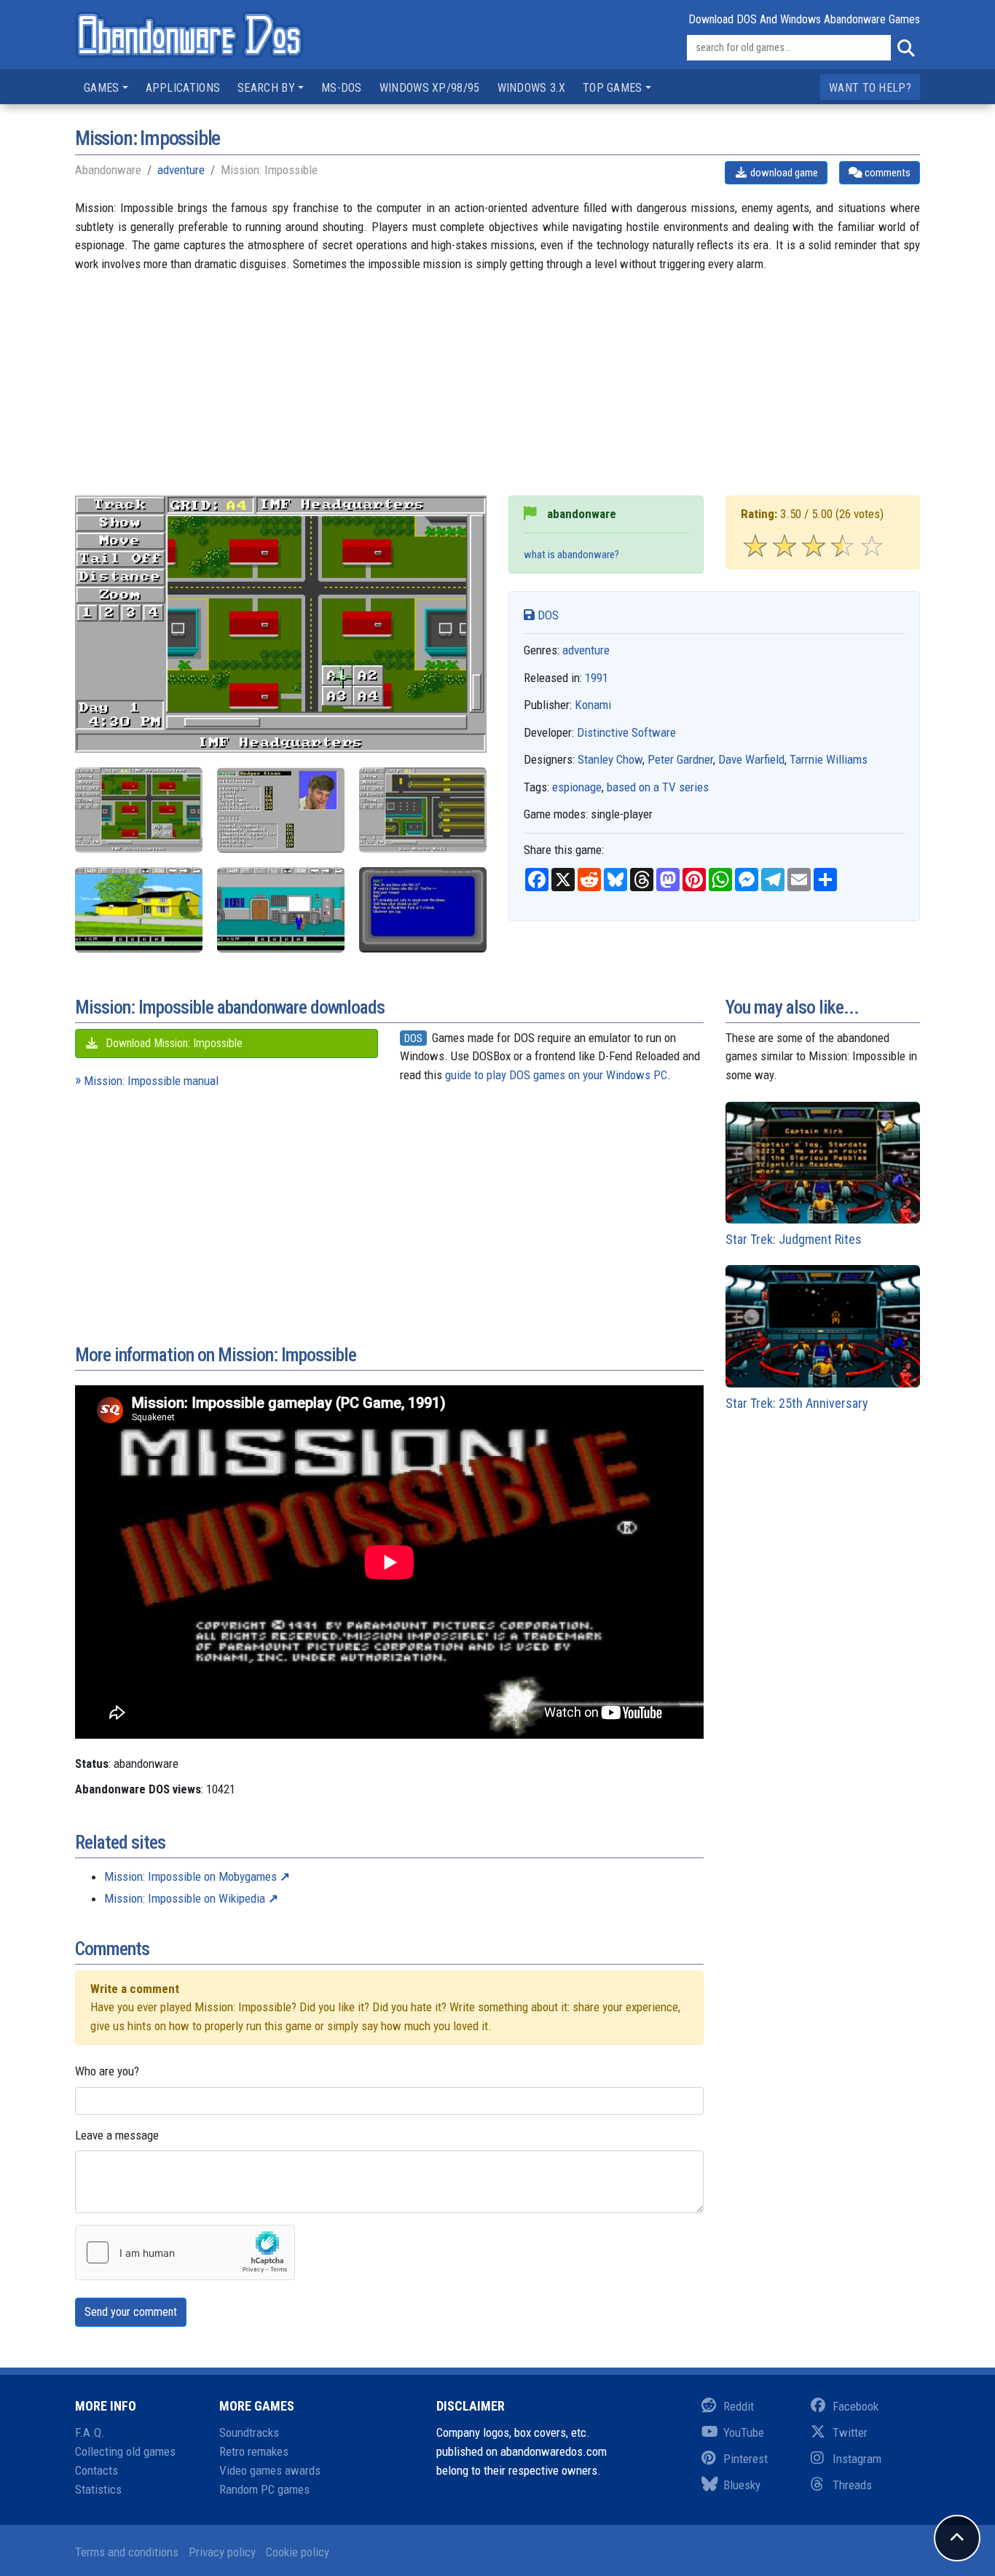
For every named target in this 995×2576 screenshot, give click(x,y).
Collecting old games (125, 2451)
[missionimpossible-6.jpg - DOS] (423, 910)
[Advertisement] (497, 394)
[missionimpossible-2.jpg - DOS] (423, 810)
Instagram (857, 2459)
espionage (577, 787)
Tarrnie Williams (829, 759)
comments (886, 173)
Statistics (98, 2489)
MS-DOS (342, 88)
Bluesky (742, 2485)
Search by (266, 88)
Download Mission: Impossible (173, 1043)
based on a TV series (658, 787)
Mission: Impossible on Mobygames (190, 1876)
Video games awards (270, 2470)
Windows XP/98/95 (430, 88)
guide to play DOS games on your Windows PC (556, 1075)
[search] (905, 48)
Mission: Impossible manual (151, 1081)
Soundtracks (249, 2432)
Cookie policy (298, 2552)
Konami (593, 705)
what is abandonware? (571, 555)
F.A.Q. (90, 2432)
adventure (181, 170)
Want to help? (870, 88)
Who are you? (107, 2071)
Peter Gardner (680, 759)
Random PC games (264, 2489)
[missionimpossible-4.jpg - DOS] (139, 910)
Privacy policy (222, 2552)
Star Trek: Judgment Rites (794, 1239)
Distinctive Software (626, 732)
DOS (547, 615)
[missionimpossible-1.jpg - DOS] (281, 810)
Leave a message (117, 2135)
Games (102, 88)
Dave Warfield (751, 759)
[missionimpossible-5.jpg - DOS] (281, 910)
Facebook (856, 2406)
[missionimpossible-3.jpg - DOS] (139, 810)
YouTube (744, 2432)
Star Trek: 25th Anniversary (797, 1403)
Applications (183, 88)
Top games (613, 88)
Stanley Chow (610, 759)
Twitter (850, 2432)
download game (783, 173)
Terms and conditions (127, 2552)
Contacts (97, 2470)
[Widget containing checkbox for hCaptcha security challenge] (185, 2252)
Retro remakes (254, 2451)
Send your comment (131, 2312)
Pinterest (746, 2459)
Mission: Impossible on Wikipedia (185, 1898)
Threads (852, 2485)
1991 (597, 678)
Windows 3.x (531, 88)
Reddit (739, 2406)
